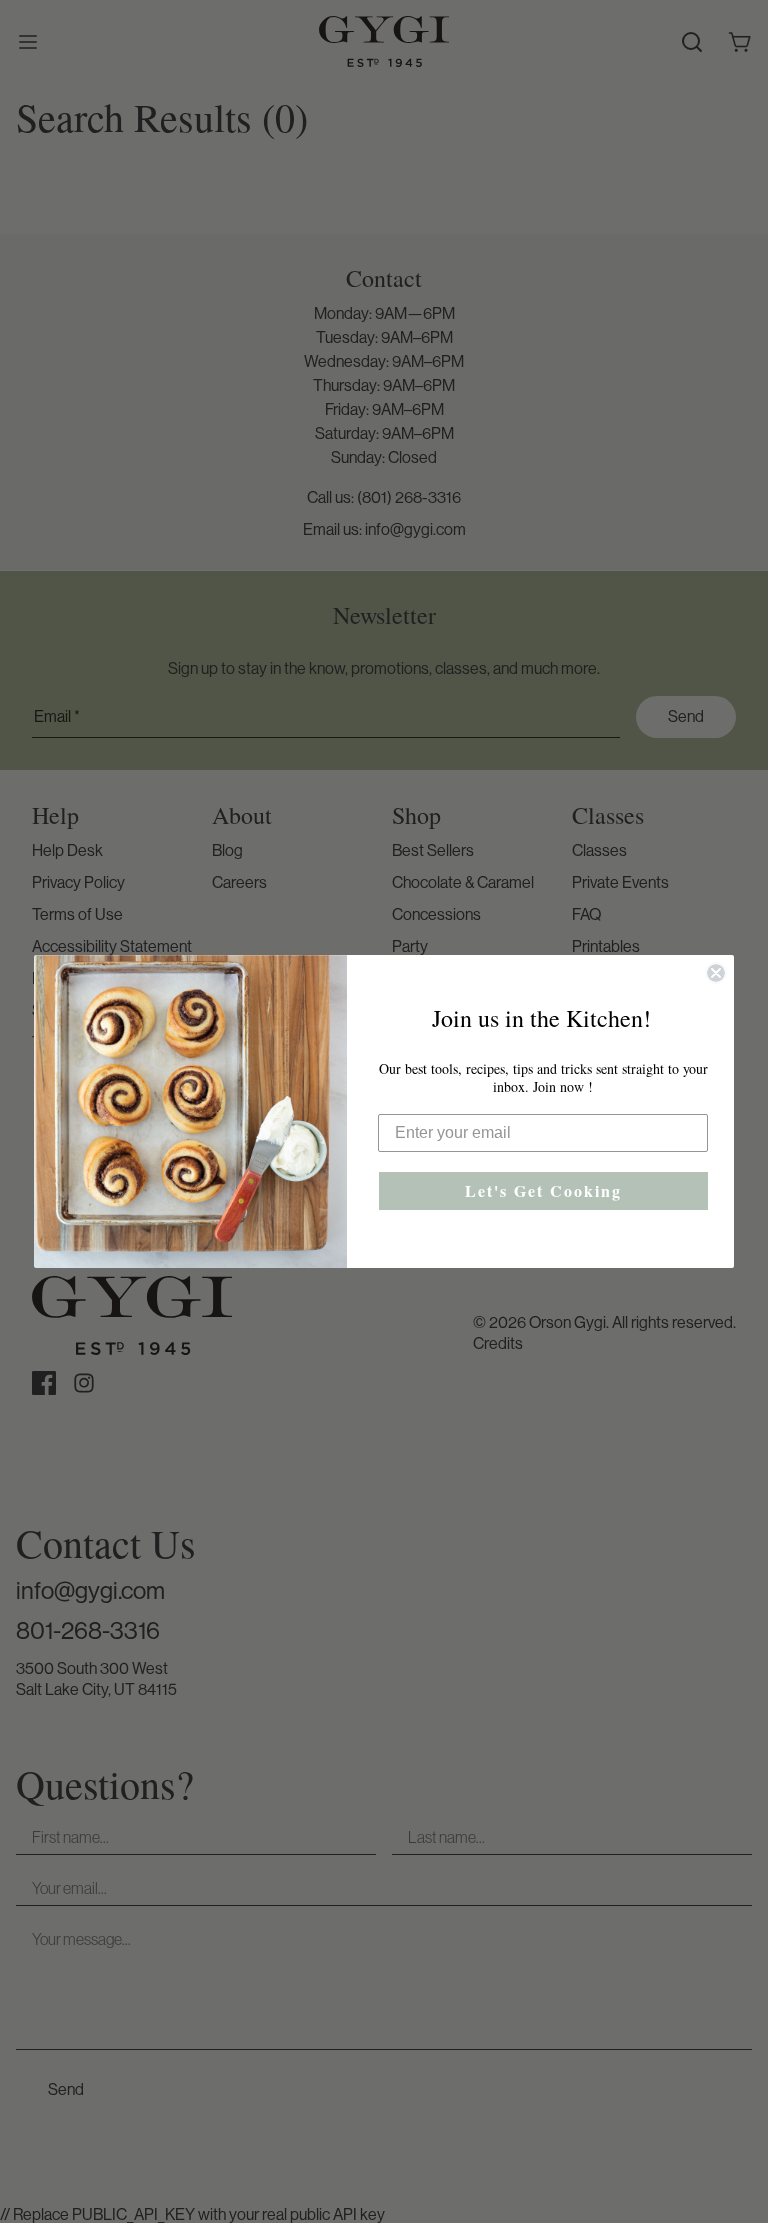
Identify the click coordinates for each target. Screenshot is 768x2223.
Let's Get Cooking (543, 1190)
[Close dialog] (716, 973)
